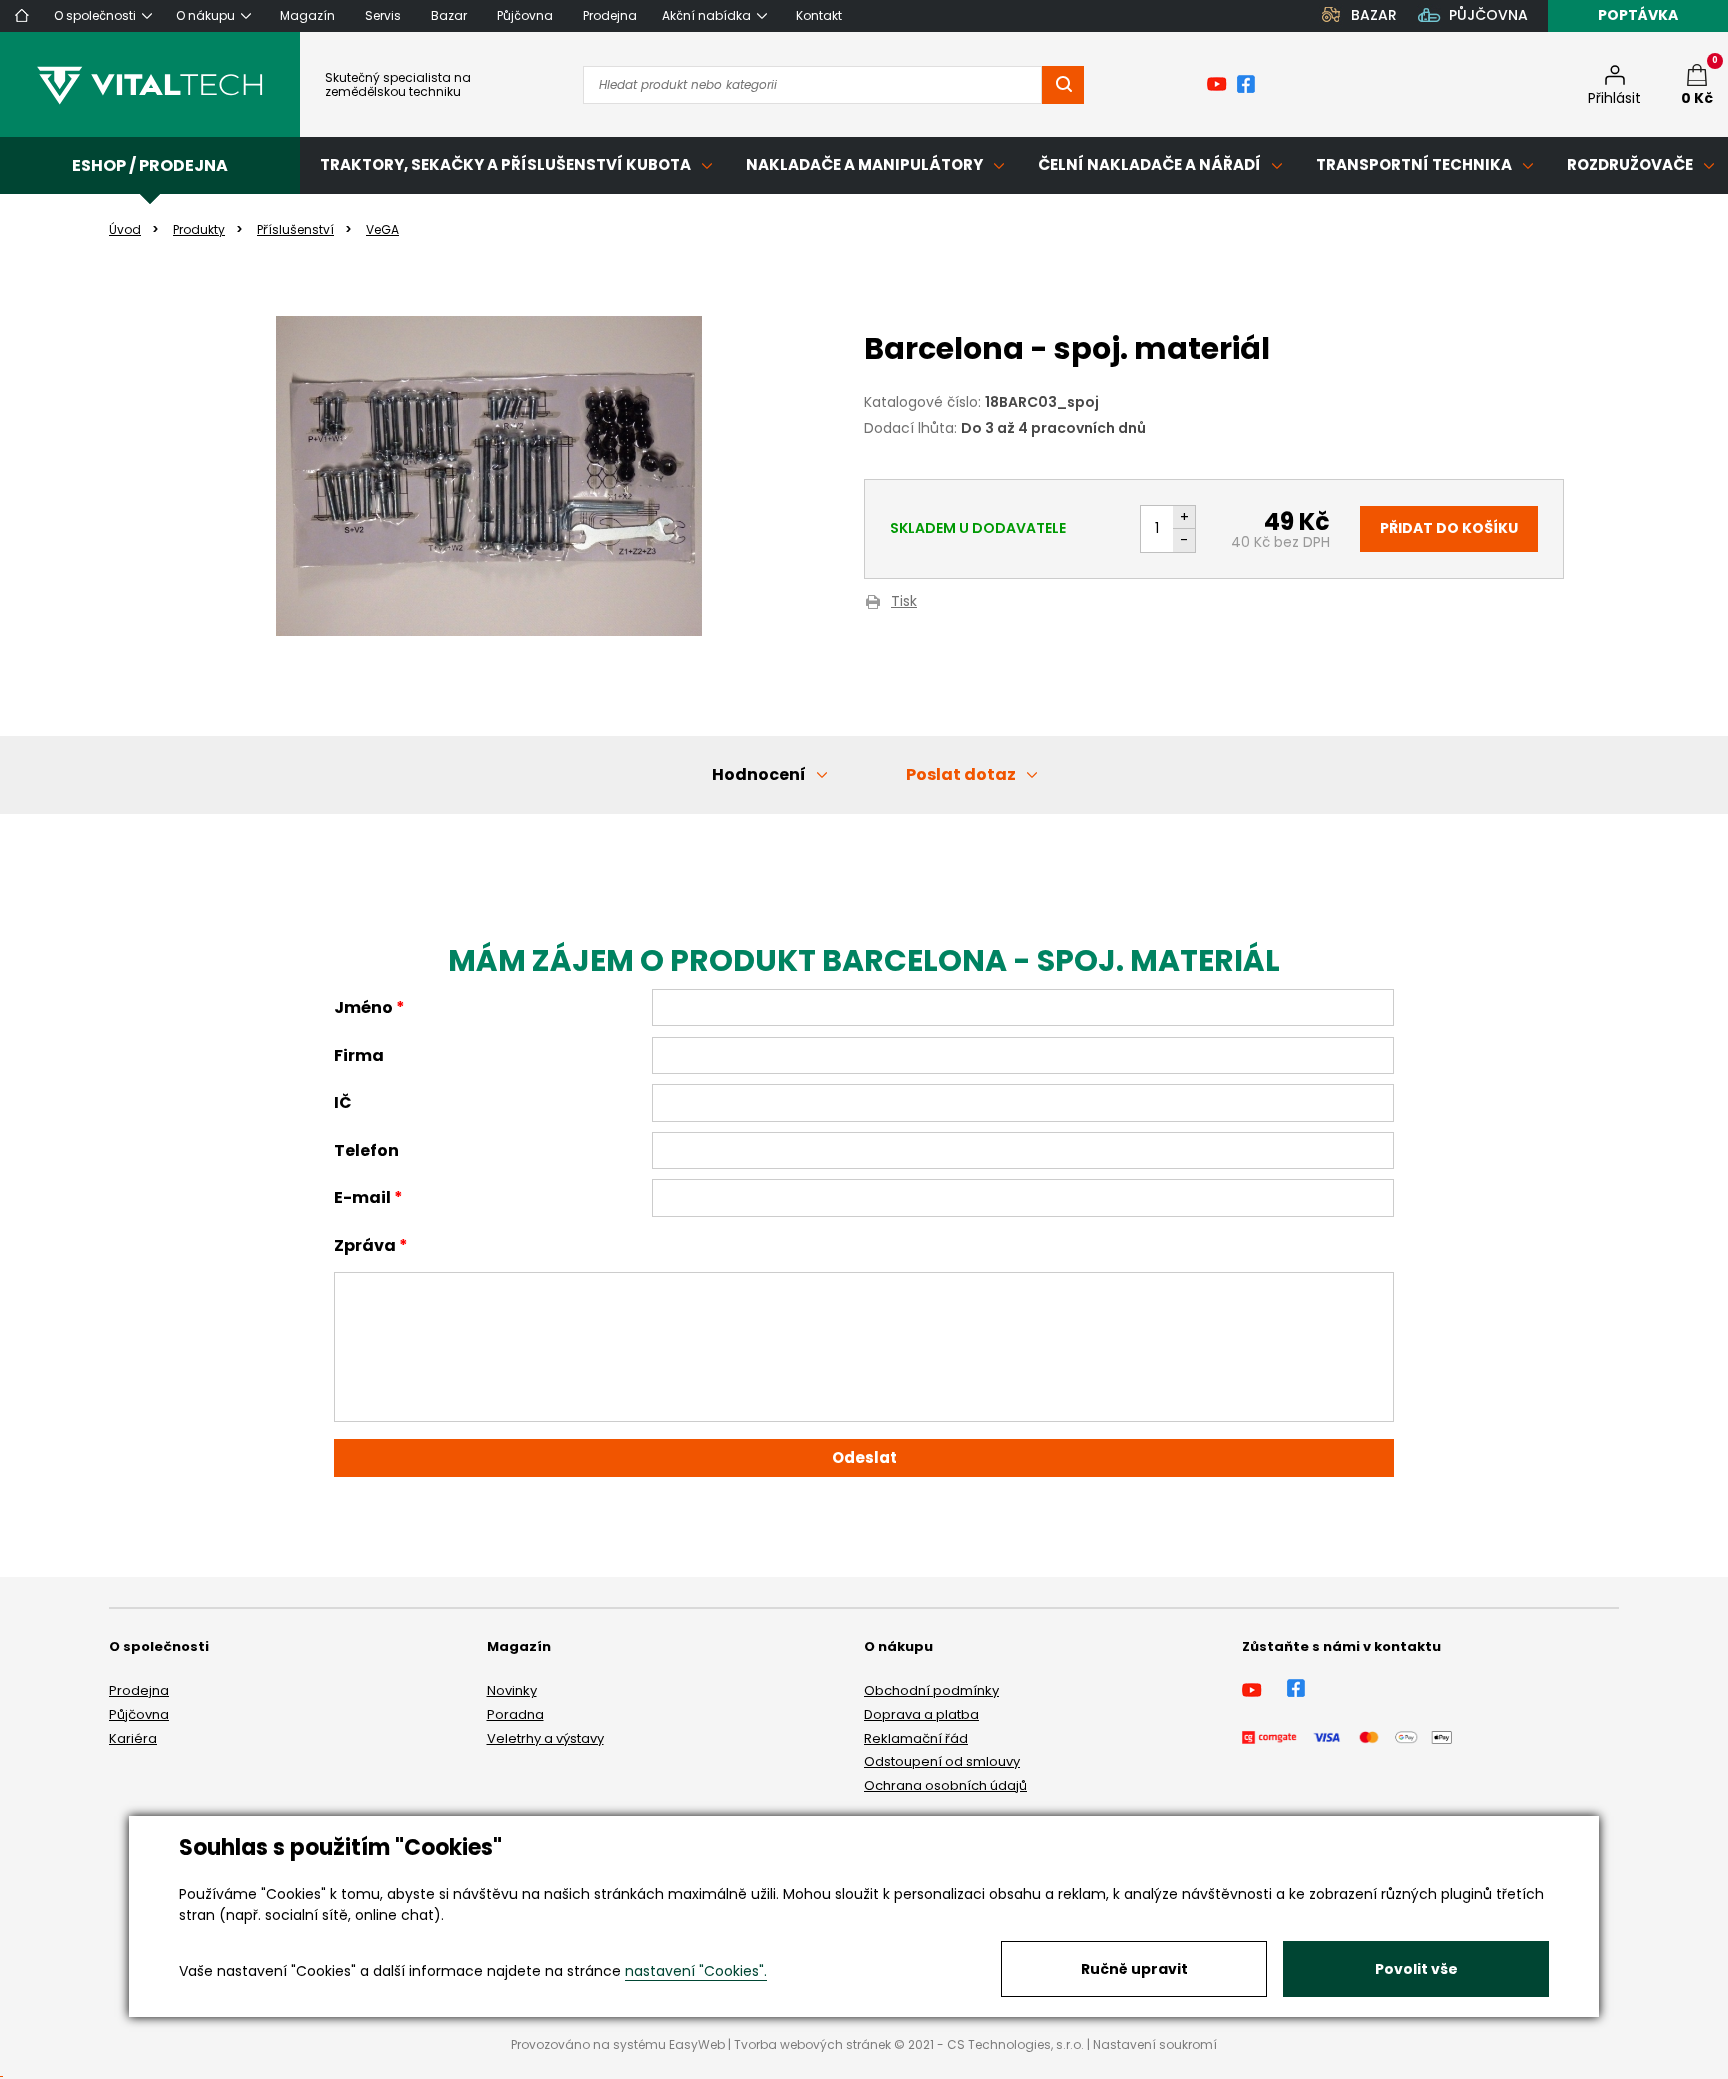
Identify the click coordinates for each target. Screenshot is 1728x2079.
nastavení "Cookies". (696, 1971)
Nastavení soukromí (1155, 2044)
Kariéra (133, 1738)
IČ (343, 1102)
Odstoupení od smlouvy (942, 1761)
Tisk (904, 602)
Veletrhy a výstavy (545, 1738)
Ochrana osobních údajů (945, 1785)
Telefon (366, 1150)
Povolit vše (1416, 1969)
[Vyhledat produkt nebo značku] (1063, 85)
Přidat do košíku (1449, 528)
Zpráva (365, 1245)
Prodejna (139, 1690)
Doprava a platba (921, 1714)
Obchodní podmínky (931, 1690)
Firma (359, 1055)
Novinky (512, 1690)
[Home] (22, 15)
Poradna (515, 1714)
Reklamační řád (916, 1738)
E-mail (362, 1197)
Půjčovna (139, 1714)
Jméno (363, 1007)
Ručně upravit (1134, 1969)
